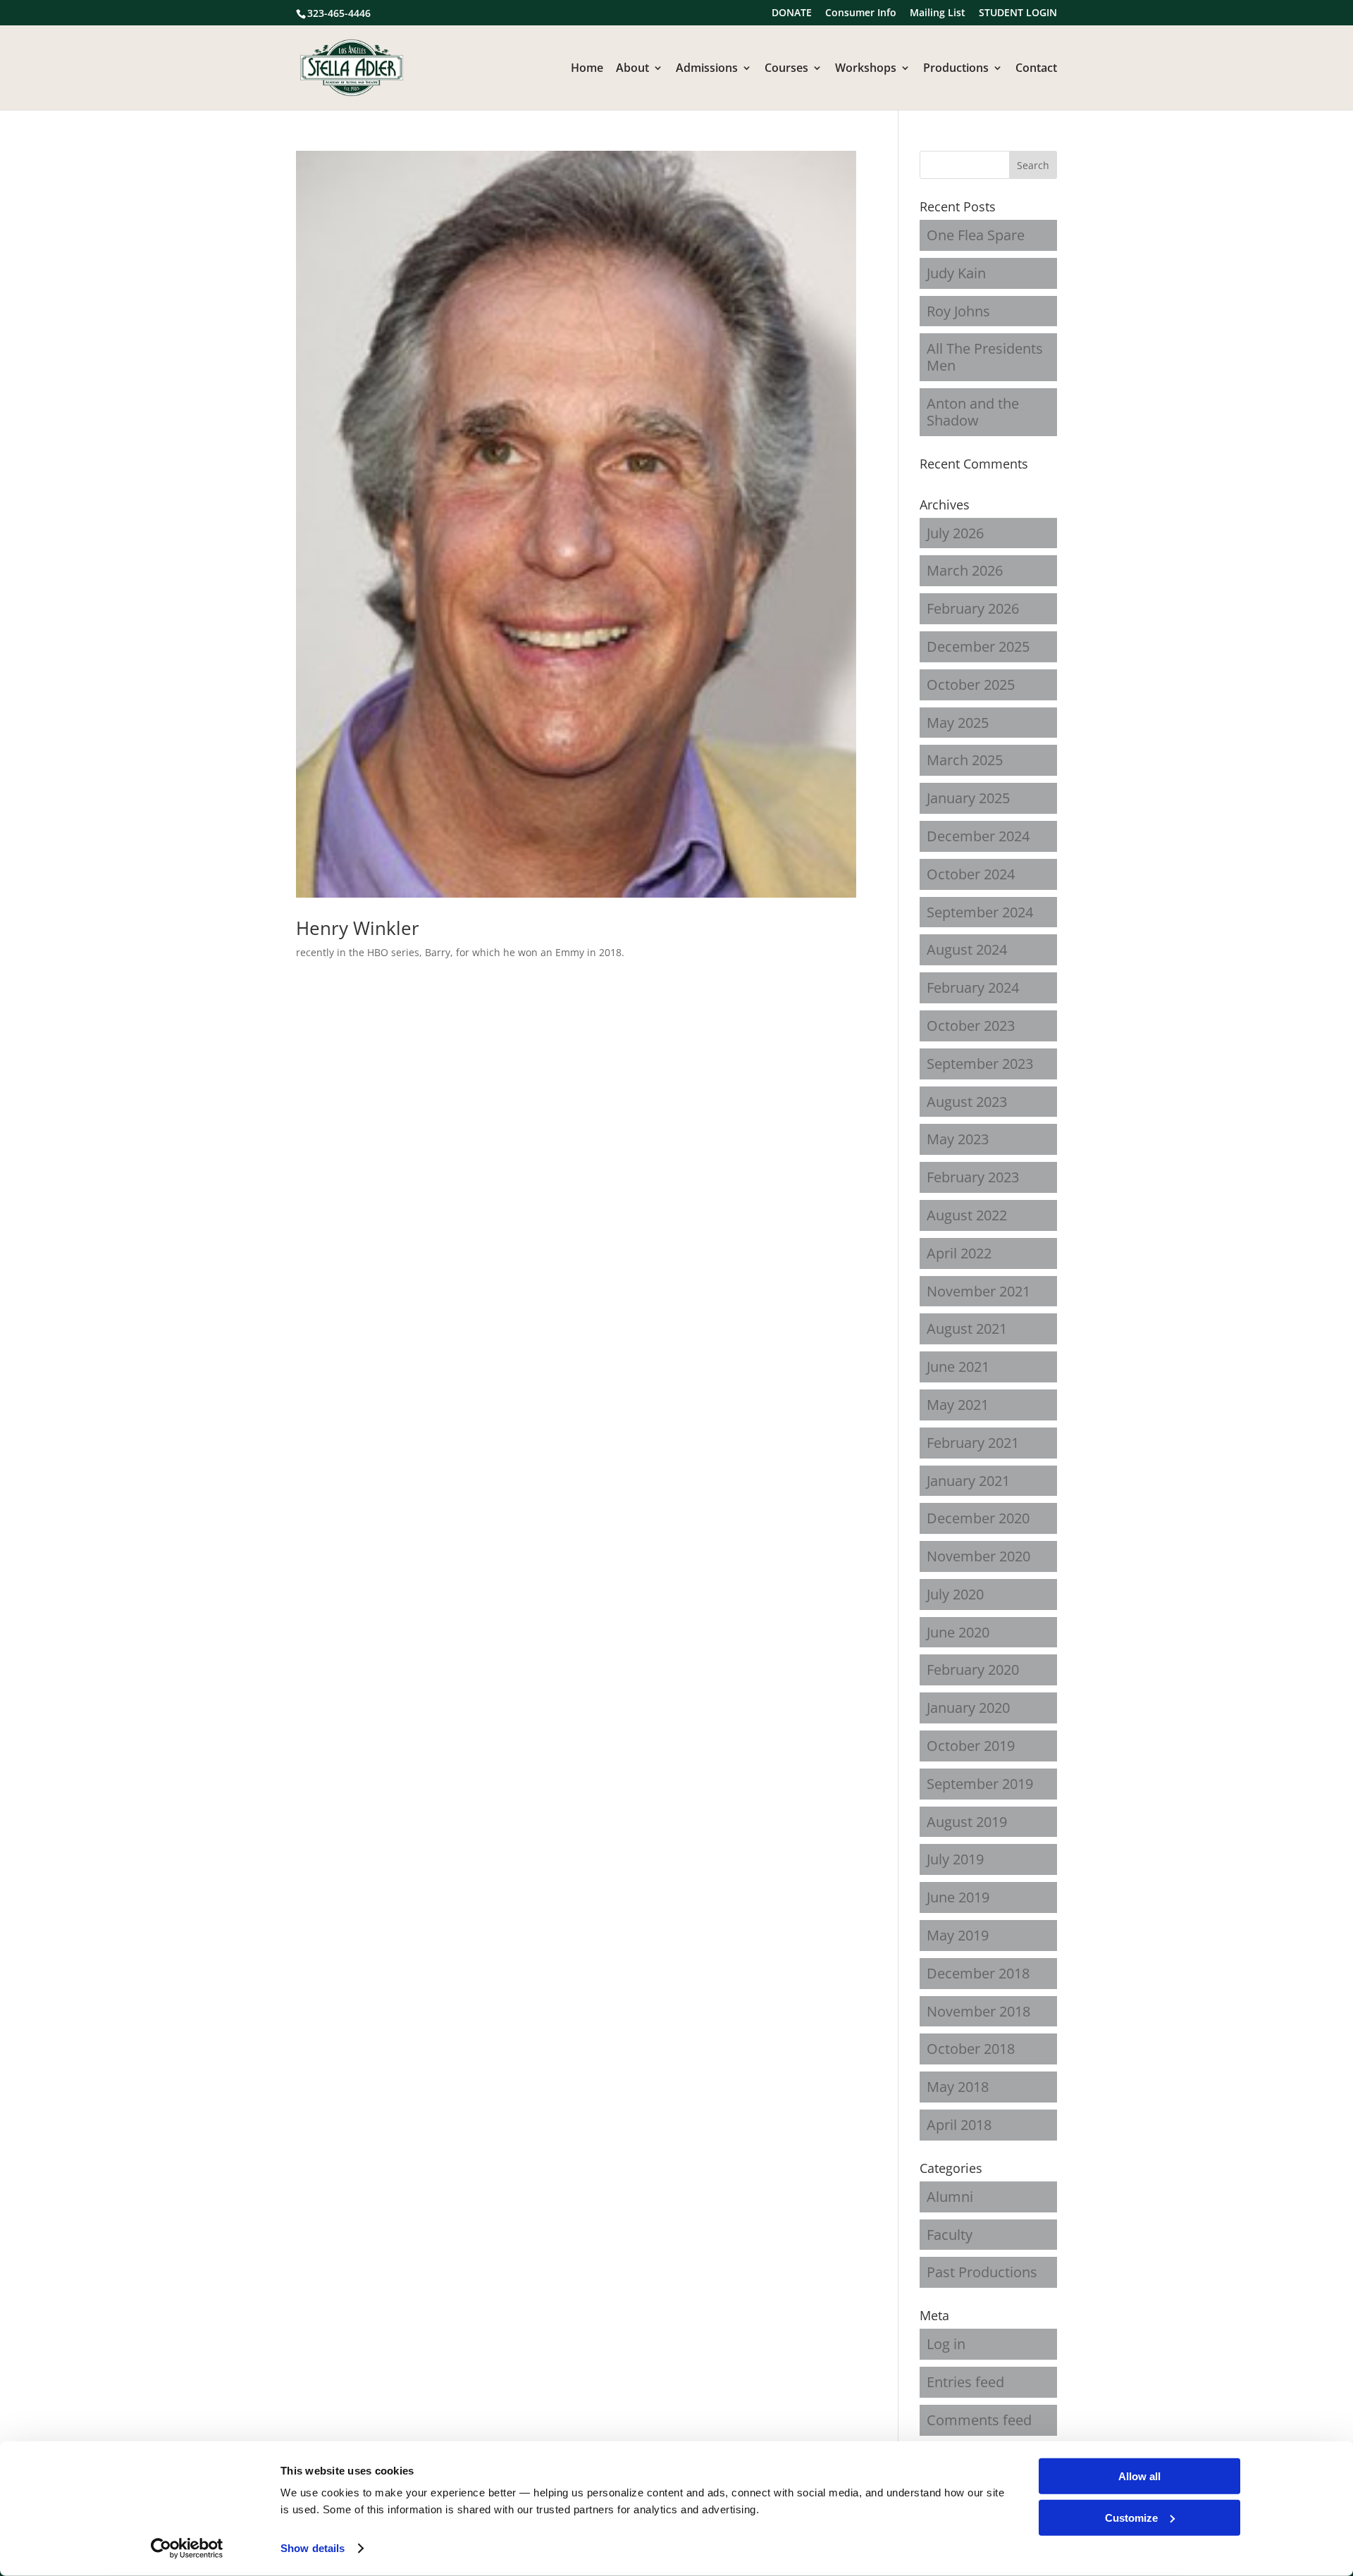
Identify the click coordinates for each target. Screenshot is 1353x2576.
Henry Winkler (358, 928)
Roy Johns (958, 311)
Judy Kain (956, 273)
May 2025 (958, 723)
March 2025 (965, 760)
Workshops (866, 69)
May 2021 (958, 1405)
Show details (313, 2548)
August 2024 (967, 949)
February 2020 (973, 1670)
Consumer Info (861, 13)
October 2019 (971, 1746)
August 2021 (967, 1329)
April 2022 (959, 1253)
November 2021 (978, 1291)
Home (587, 69)
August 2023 (967, 1102)
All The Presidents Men (985, 357)
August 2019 (967, 1822)
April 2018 (959, 2125)
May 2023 (958, 1139)
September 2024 (980, 912)
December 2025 (978, 646)
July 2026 (955, 533)
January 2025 (968, 798)
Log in (946, 2344)
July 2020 (955, 1594)
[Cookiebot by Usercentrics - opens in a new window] (187, 2549)
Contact (1036, 69)
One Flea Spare (976, 235)
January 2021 (968, 1481)
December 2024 (978, 836)
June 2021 (958, 1367)
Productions (956, 69)
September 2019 (980, 1784)
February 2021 (973, 1443)
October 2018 (971, 2049)
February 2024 (973, 987)
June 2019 (958, 1897)
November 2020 (978, 1556)
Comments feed (979, 2420)
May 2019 (958, 1935)
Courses (786, 69)
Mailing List (938, 13)
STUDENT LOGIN (1018, 13)
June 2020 (958, 1632)
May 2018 (958, 2087)
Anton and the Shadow (973, 412)
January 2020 (968, 1708)
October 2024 (971, 874)
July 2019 (955, 1859)
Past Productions (982, 2272)
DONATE (792, 13)
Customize (1131, 2517)
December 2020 (978, 1518)
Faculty (950, 2235)
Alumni (950, 2197)
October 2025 (971, 685)
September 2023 (980, 1064)
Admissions (707, 69)
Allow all (1139, 2476)
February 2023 (973, 1177)
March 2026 (965, 570)
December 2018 (978, 1973)
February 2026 (973, 608)
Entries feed (965, 2382)
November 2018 (978, 2011)
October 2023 (971, 1026)
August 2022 (967, 1215)
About (632, 69)
